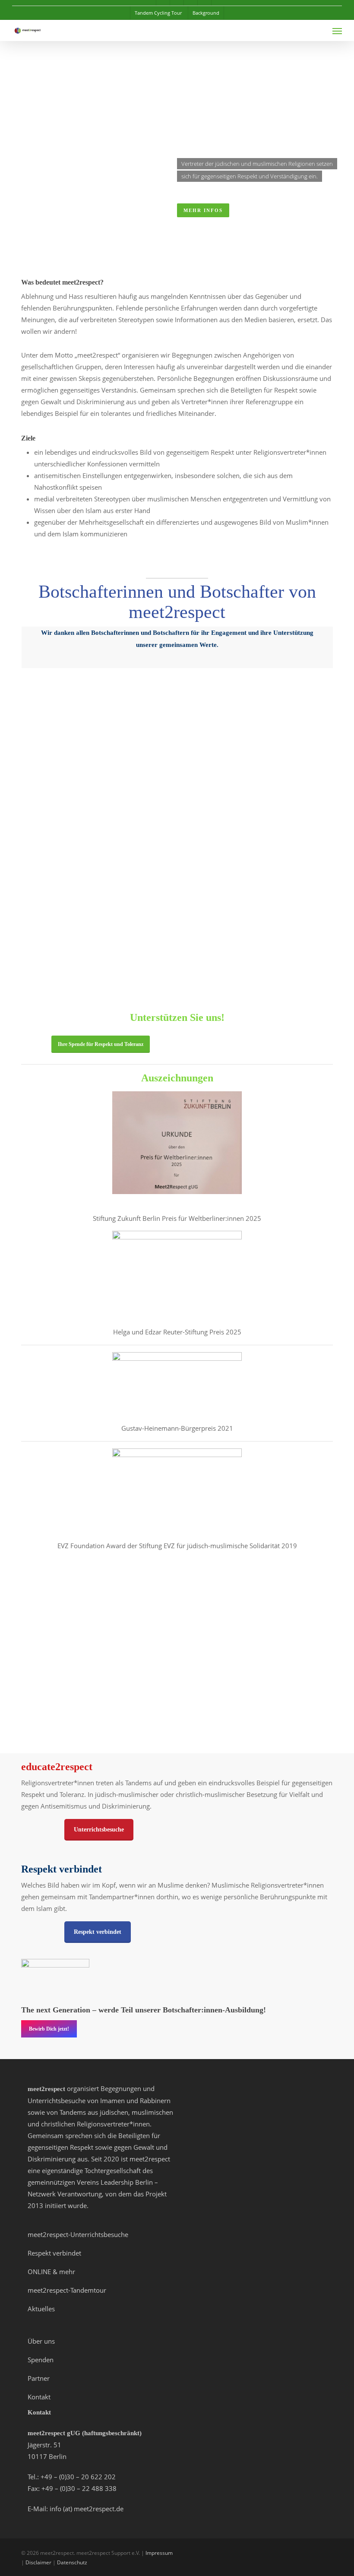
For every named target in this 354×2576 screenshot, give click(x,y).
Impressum (159, 2553)
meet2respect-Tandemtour (67, 2290)
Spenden (41, 2360)
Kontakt (39, 2397)
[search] (320, 31)
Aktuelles (41, 2309)
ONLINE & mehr (51, 2272)
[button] (337, 31)
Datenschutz (72, 2562)
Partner (39, 2378)
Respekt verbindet (54, 2253)
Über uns (41, 2341)
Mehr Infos (203, 210)
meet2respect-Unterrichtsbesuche (78, 2234)
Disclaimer (38, 2562)
